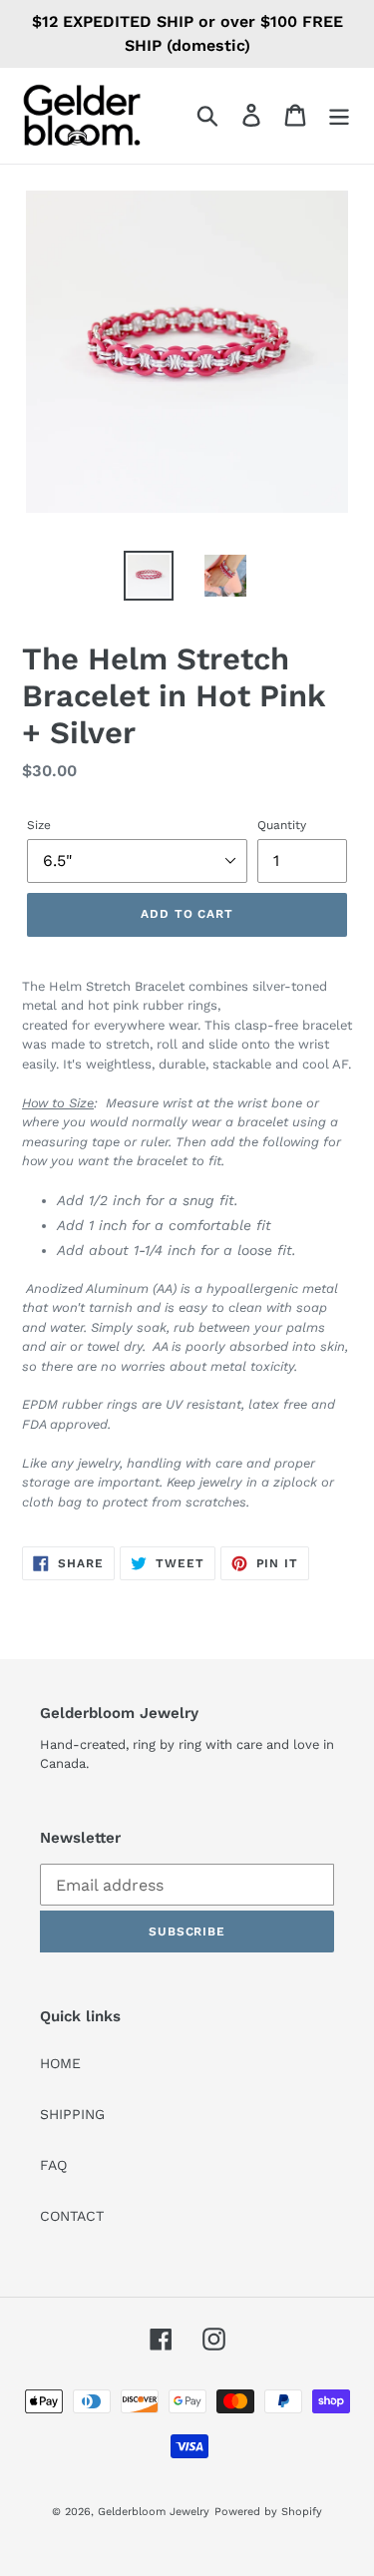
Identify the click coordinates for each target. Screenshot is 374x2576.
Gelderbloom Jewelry (154, 2512)
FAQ (53, 2165)
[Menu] (339, 115)
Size (39, 825)
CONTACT (72, 2216)
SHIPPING (72, 2114)
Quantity (282, 825)
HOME (60, 2063)
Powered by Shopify (268, 2512)
